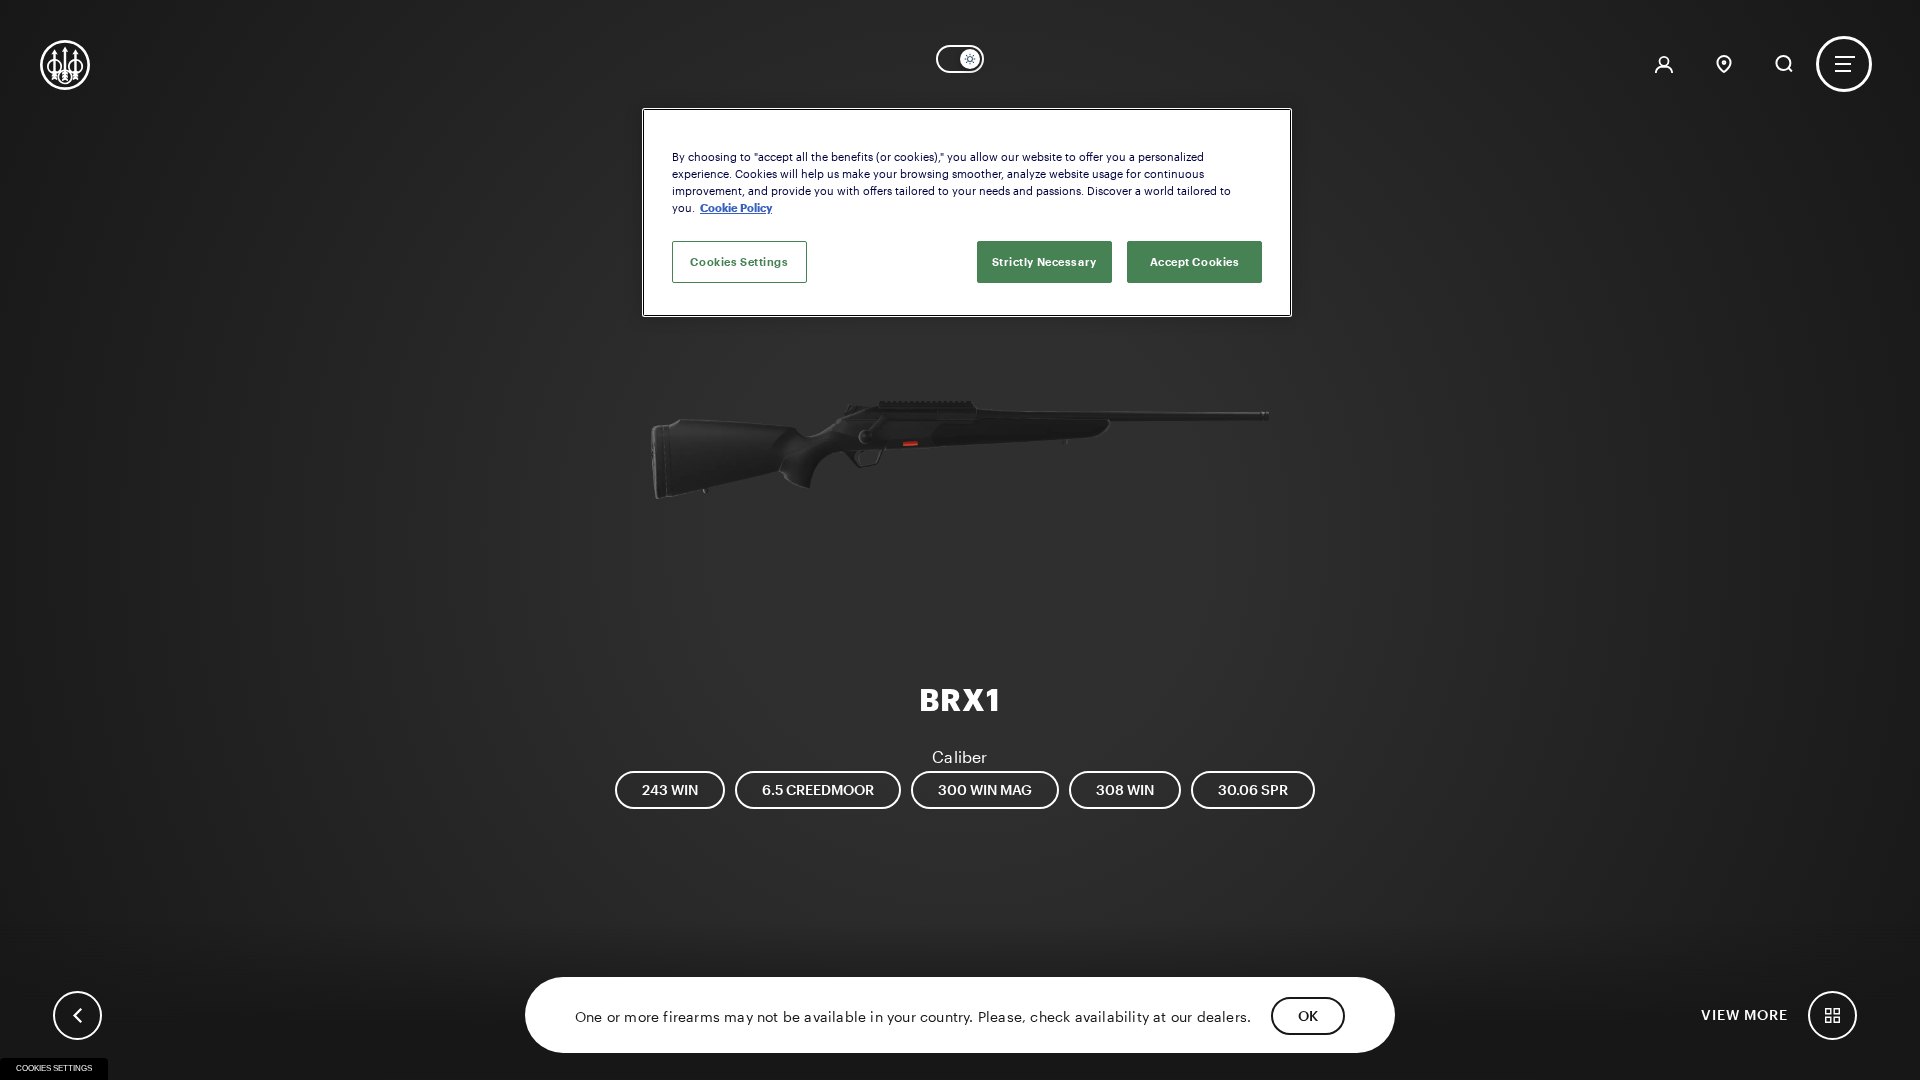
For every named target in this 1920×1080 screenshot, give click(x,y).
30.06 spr (1253, 789)
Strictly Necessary (1044, 261)
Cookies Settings (54, 1068)
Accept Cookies (1195, 261)
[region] (967, 212)
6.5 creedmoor (818, 789)
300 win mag (985, 789)
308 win (1125, 789)
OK (1308, 1015)
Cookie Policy (736, 207)
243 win (670, 789)
